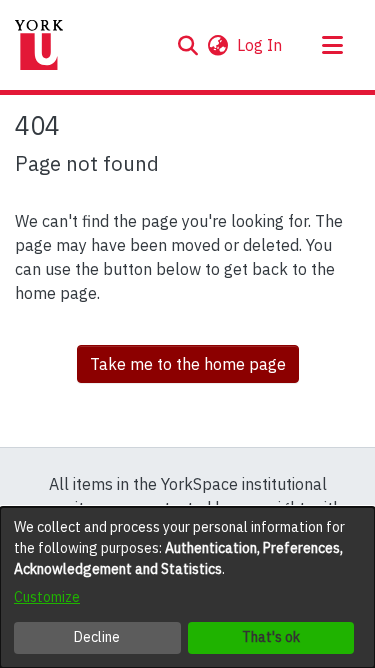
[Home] (39, 45)
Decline (97, 637)
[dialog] (187, 587)
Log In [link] (260, 45)
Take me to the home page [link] (188, 364)
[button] (187, 45)
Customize (47, 597)
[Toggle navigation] (332, 45)
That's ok (271, 637)
